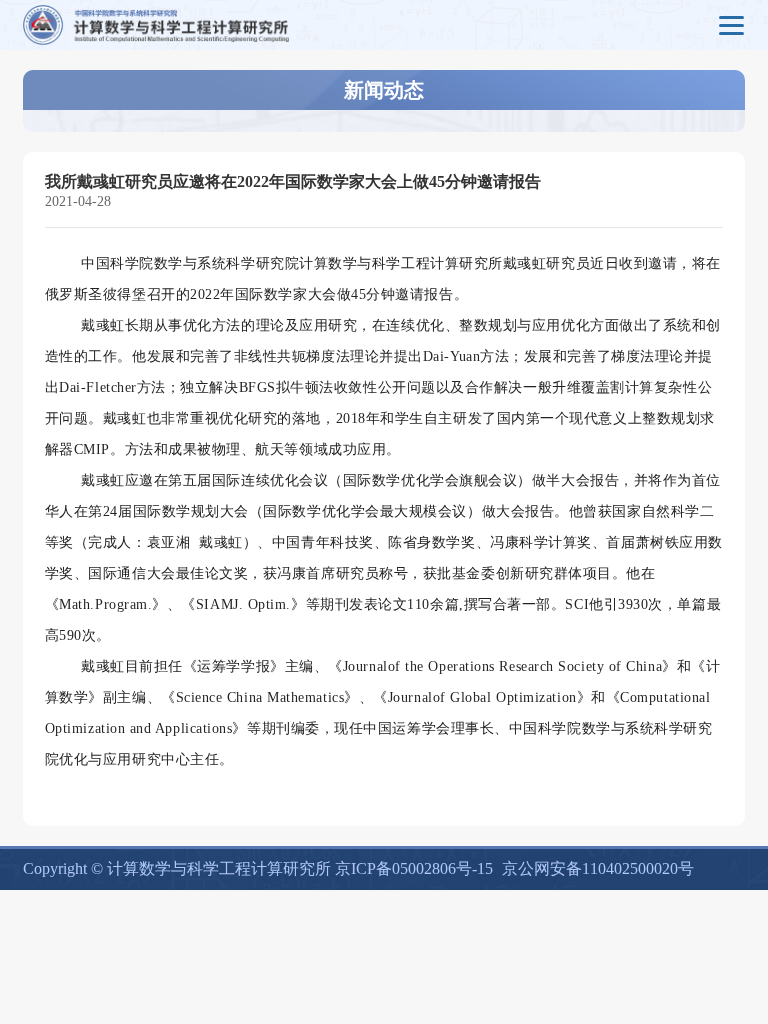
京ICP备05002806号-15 (414, 868)
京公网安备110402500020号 (598, 868)
